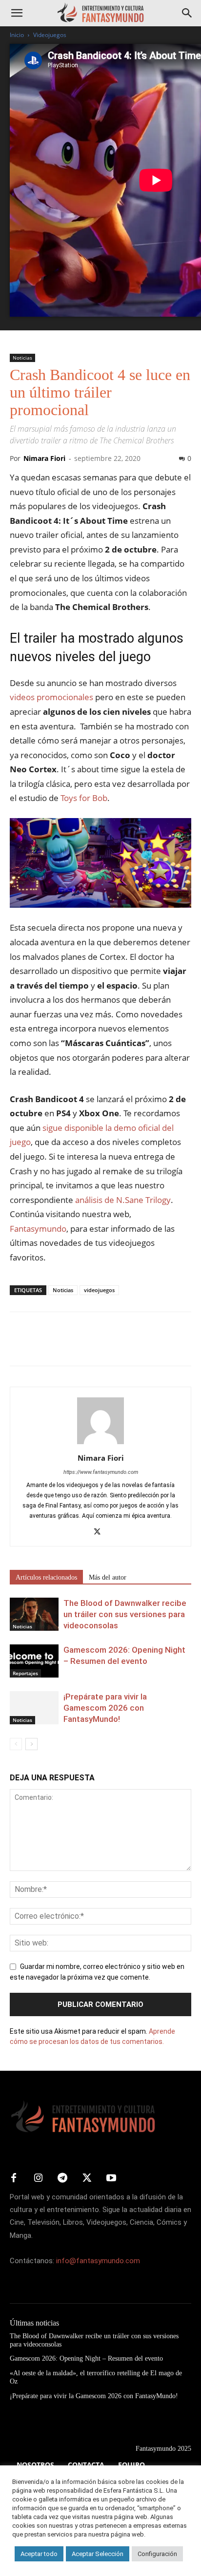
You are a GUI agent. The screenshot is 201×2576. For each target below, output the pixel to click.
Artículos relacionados (46, 1577)
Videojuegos (50, 35)
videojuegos (99, 1290)
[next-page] (31, 1744)
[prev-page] (16, 1744)
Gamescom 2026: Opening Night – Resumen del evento (86, 2358)
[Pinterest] (64, 1346)
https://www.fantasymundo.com (101, 1472)
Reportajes (25, 1673)
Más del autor (108, 1577)
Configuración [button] (157, 2554)
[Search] (187, 13)
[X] (42, 1346)
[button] (17, 13)
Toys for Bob (84, 798)
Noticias (22, 358)
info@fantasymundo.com (98, 2261)
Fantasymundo (38, 1229)
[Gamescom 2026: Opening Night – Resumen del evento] (34, 1661)
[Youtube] (111, 2178)
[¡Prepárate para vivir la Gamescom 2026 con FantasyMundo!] (34, 1708)
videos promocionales (51, 697)
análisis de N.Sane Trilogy (123, 1200)
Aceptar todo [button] (39, 2554)
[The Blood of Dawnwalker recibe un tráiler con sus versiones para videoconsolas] (34, 1614)
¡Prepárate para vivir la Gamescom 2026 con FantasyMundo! (105, 1708)
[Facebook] (20, 1346)
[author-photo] (100, 1444)
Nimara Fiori (44, 458)
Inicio (17, 35)
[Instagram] (38, 2178)
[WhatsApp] (87, 1346)
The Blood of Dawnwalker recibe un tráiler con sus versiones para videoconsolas (125, 1614)
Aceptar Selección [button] (98, 2554)
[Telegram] (109, 1346)
